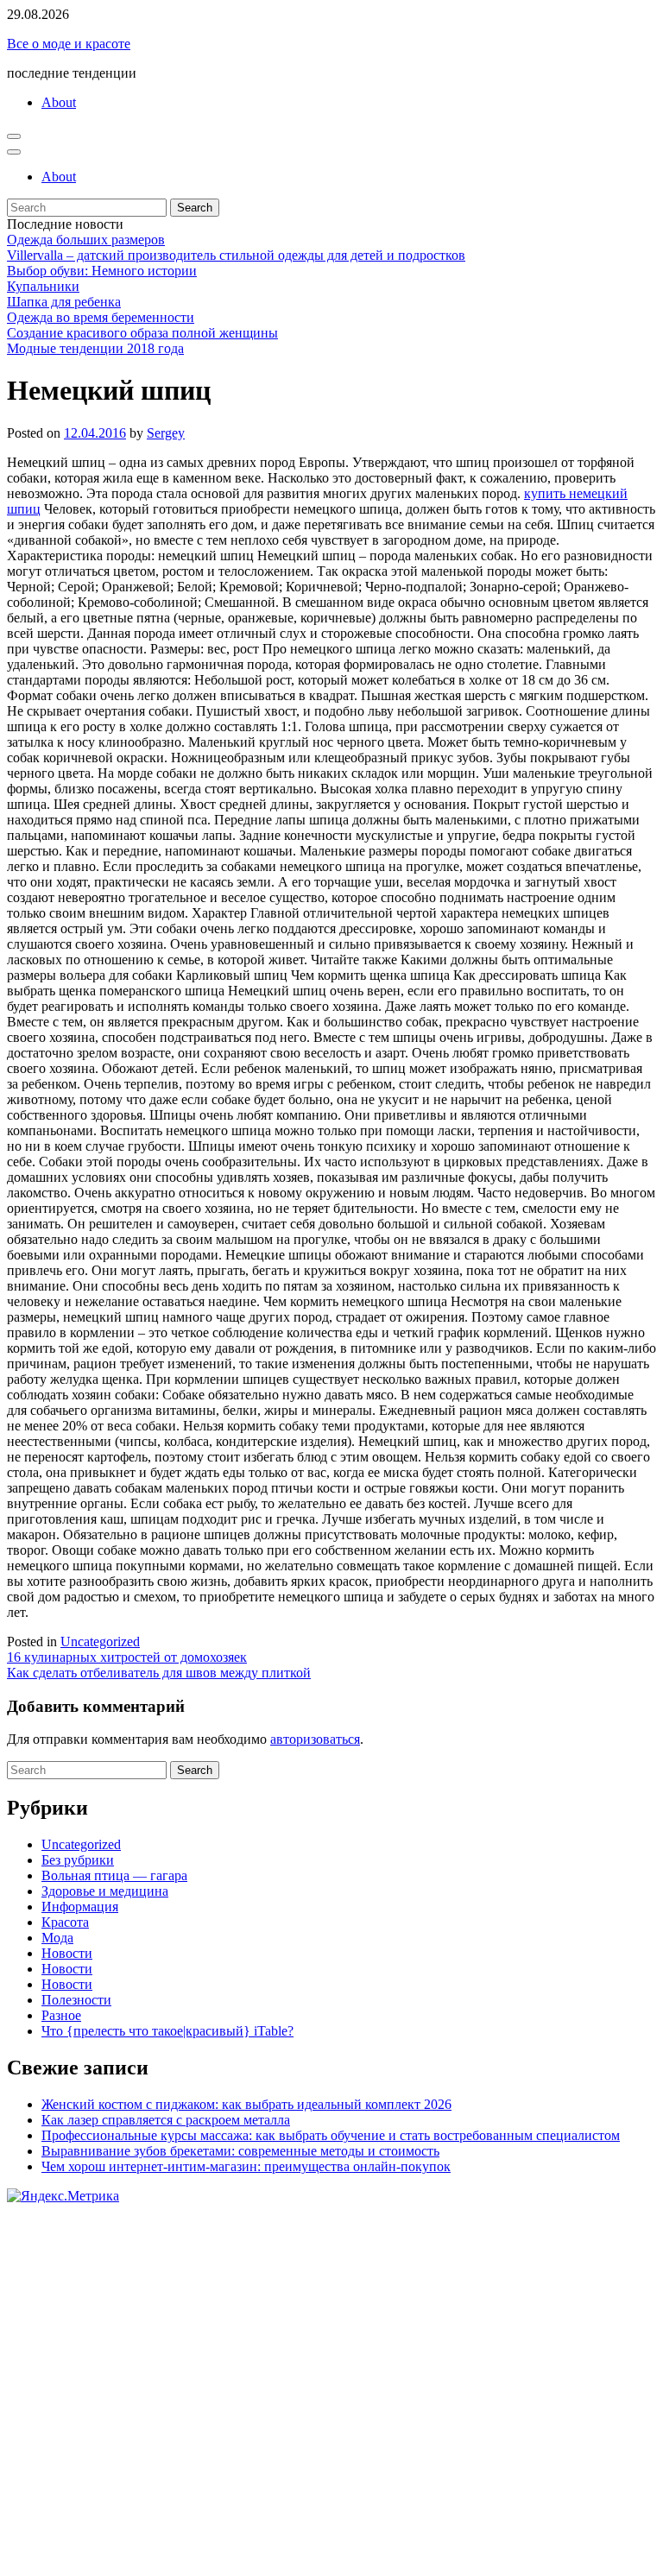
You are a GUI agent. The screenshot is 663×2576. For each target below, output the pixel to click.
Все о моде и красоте (69, 44)
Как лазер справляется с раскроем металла (166, 2120)
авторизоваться (315, 1739)
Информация (80, 1907)
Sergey (166, 433)
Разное (61, 2015)
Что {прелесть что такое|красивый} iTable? (167, 2031)
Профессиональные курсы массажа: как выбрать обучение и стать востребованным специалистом (331, 2135)
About (59, 102)
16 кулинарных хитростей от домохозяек (127, 1657)
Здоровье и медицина (105, 1891)
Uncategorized (100, 1642)
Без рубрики (78, 1860)
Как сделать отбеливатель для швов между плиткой (159, 1673)
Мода (57, 1938)
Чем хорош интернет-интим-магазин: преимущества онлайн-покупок (246, 2166)
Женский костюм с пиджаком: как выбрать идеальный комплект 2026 (246, 2104)
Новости (67, 1953)
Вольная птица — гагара (114, 1875)
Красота (65, 1922)
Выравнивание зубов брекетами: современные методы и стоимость (240, 2151)
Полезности (76, 2000)
